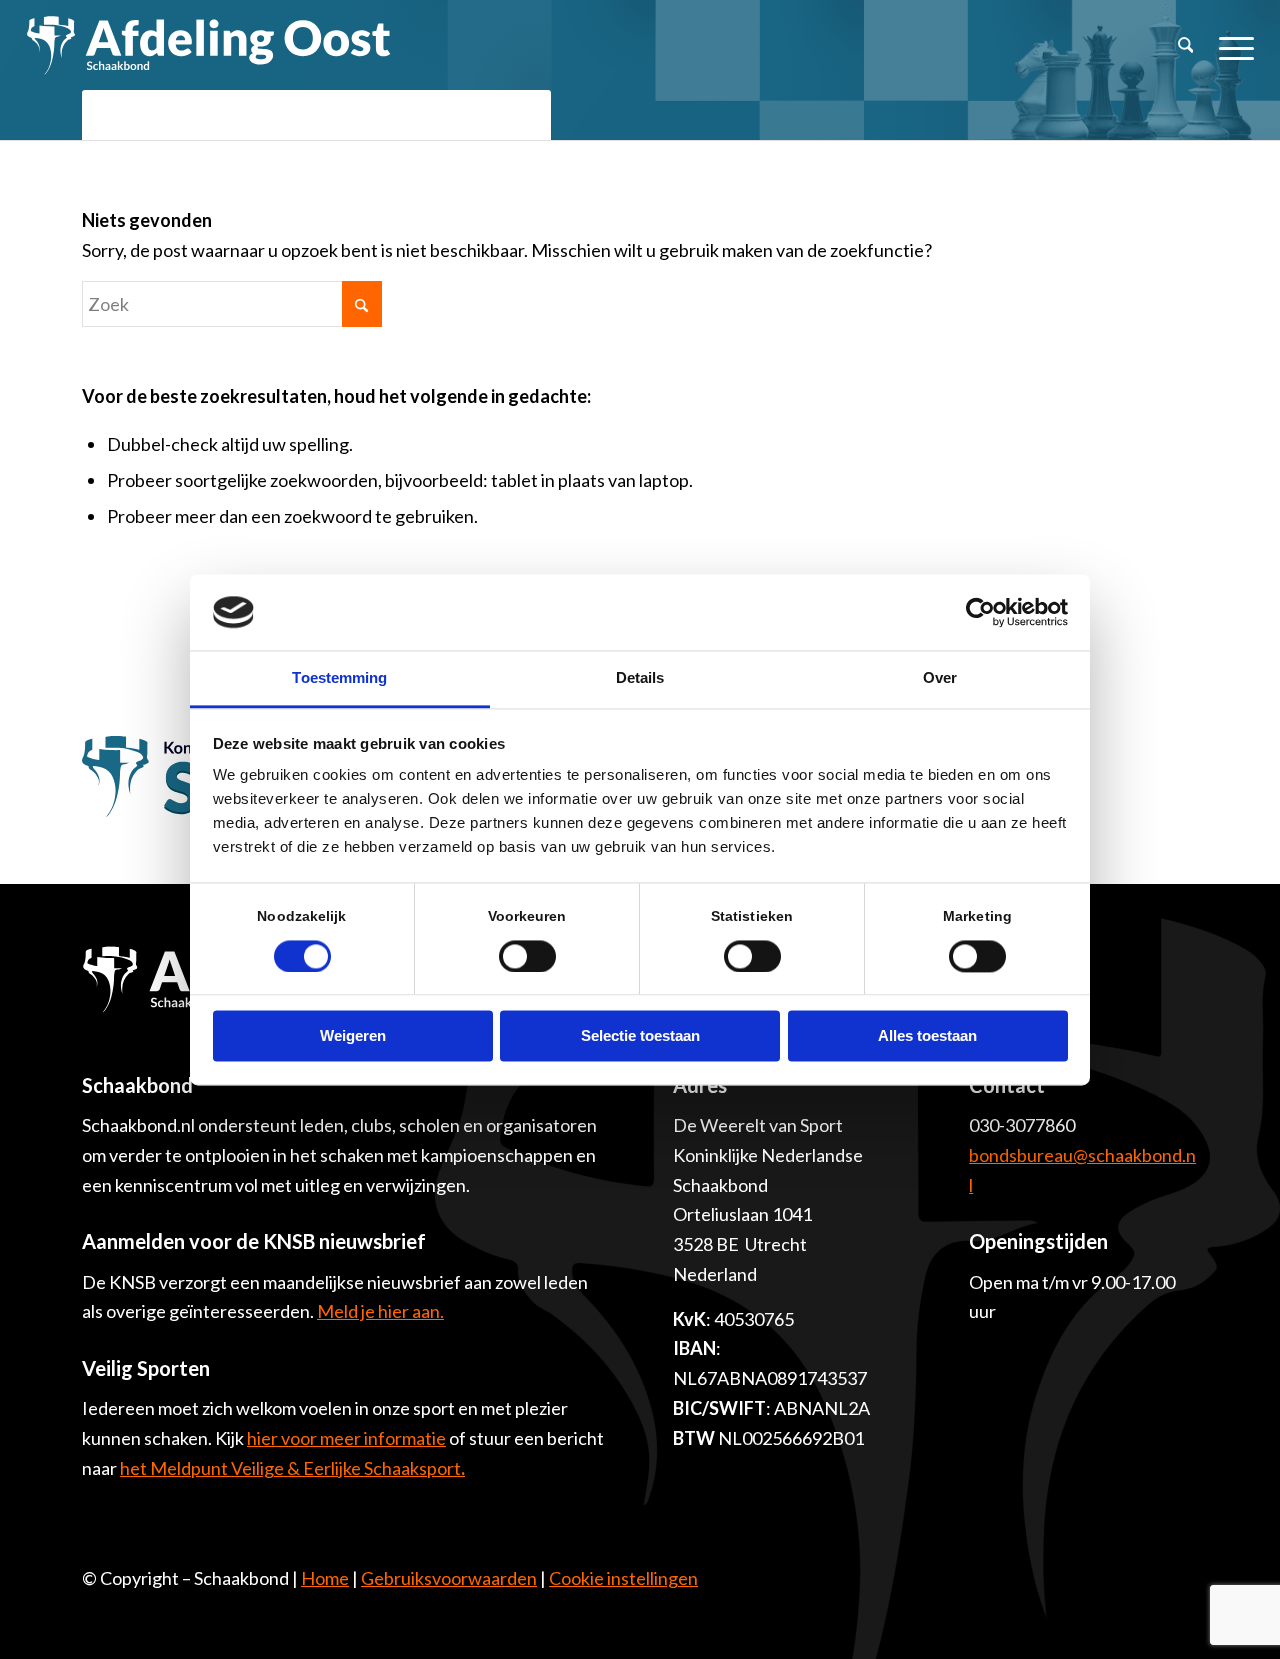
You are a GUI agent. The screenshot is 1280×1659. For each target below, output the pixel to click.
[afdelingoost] (209, 45)
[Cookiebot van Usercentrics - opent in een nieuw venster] (980, 612)
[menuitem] (1186, 45)
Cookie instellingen (623, 1578)
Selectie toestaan (640, 1036)
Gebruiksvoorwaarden (449, 1578)
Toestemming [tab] (339, 678)
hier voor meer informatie (346, 1438)
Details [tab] (640, 678)
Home (325, 1578)
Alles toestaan (927, 1036)
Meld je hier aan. (380, 1311)
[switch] (527, 956)
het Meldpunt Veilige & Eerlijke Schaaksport (292, 1468)
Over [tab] (940, 678)
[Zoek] (1186, 45)
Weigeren (353, 1036)
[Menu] (1230, 45)
